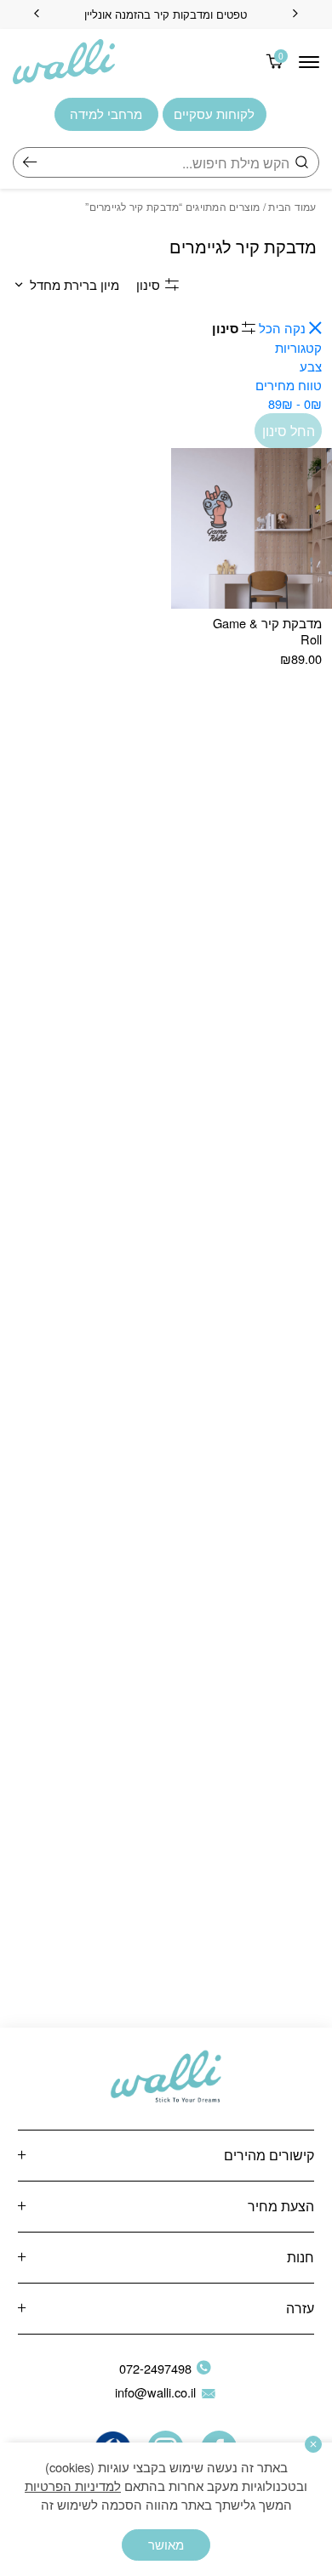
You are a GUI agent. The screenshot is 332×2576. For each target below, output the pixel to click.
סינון (148, 284)
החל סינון (289, 430)
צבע (311, 366)
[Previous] (295, 14)
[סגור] (313, 2444)
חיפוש (30, 162)
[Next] (37, 14)
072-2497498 (155, 2368)
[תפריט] (309, 62)
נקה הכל (280, 328)
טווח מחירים (289, 394)
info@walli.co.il (155, 2392)
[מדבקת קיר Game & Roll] (252, 528)
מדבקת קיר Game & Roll (267, 630)
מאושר (166, 2544)
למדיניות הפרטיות (73, 2485)
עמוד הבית (292, 206)
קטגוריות (298, 347)
